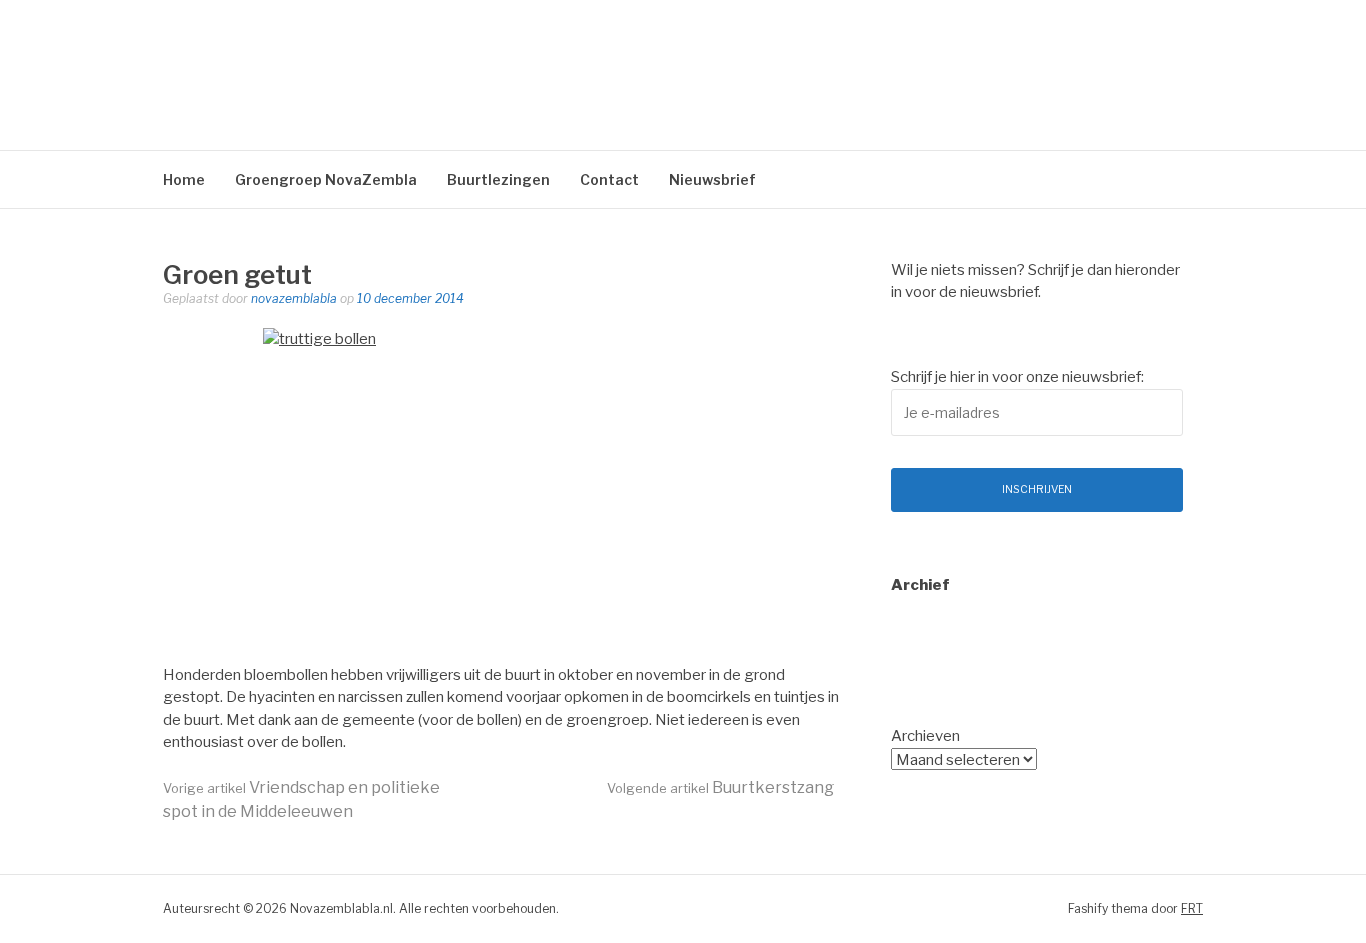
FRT (1192, 908)
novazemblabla (294, 298)
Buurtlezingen (498, 179)
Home (184, 179)
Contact (609, 179)
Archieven (925, 736)
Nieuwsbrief (712, 179)
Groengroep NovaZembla (326, 179)
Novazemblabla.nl (374, 65)
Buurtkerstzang (720, 787)
